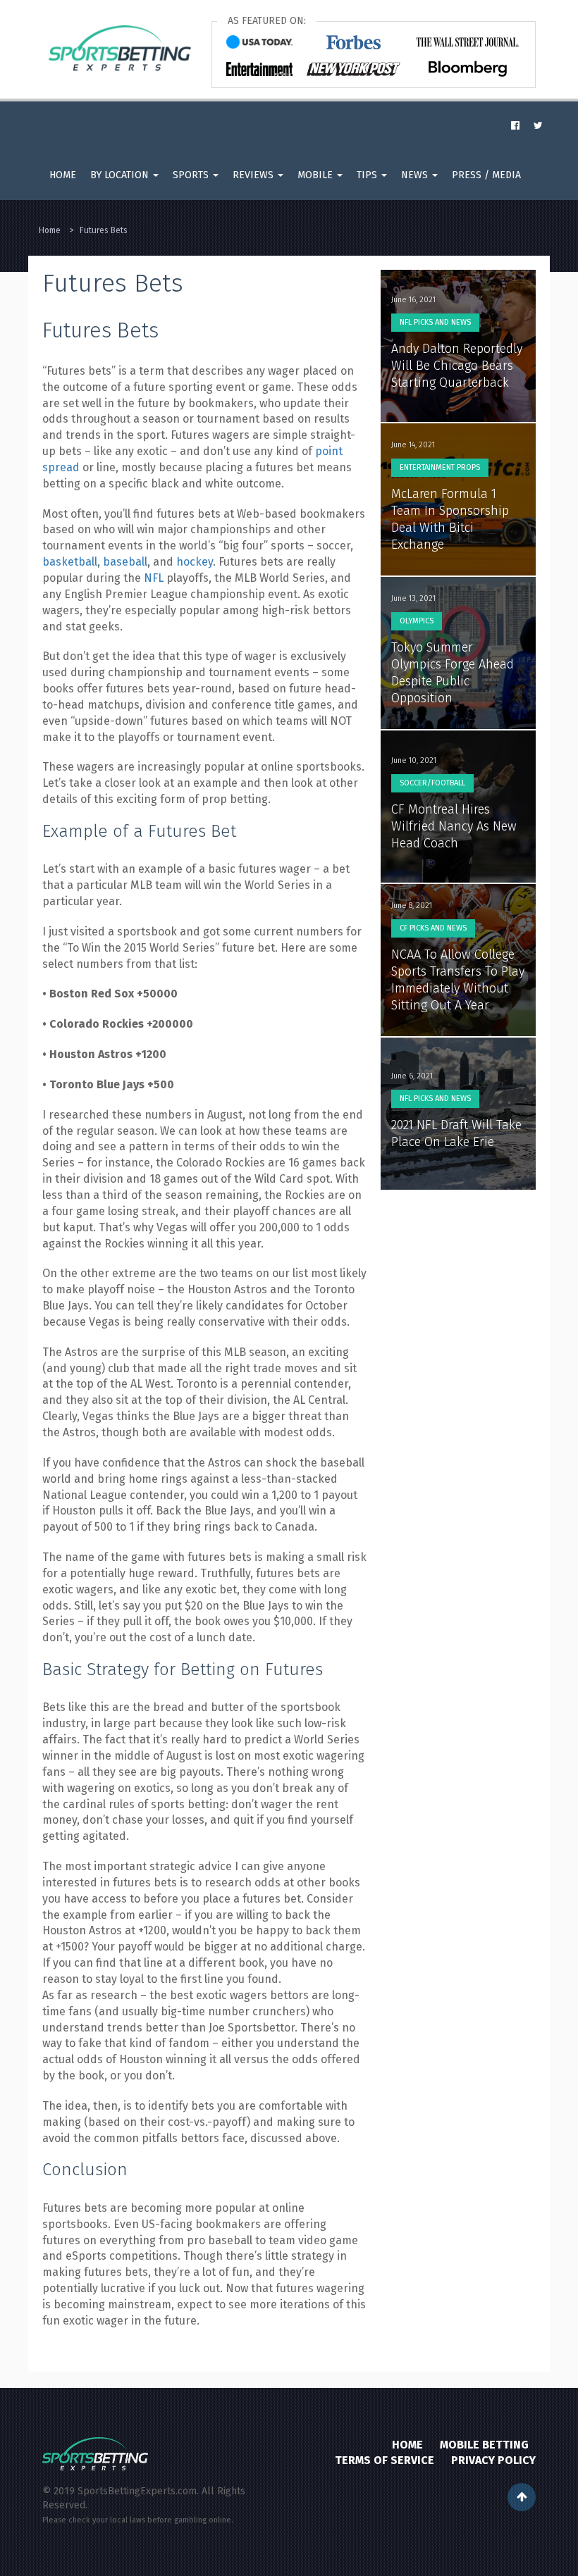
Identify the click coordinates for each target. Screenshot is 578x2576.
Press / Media (486, 175)
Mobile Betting (484, 2445)
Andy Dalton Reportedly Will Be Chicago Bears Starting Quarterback (457, 366)
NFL (154, 578)
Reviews (254, 175)
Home (63, 175)
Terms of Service (385, 2460)
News (416, 175)
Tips (368, 175)
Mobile (316, 175)
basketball (70, 562)
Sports (192, 175)
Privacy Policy (493, 2460)
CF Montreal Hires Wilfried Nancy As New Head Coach (454, 826)
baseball (125, 562)
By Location (121, 175)
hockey (195, 562)
